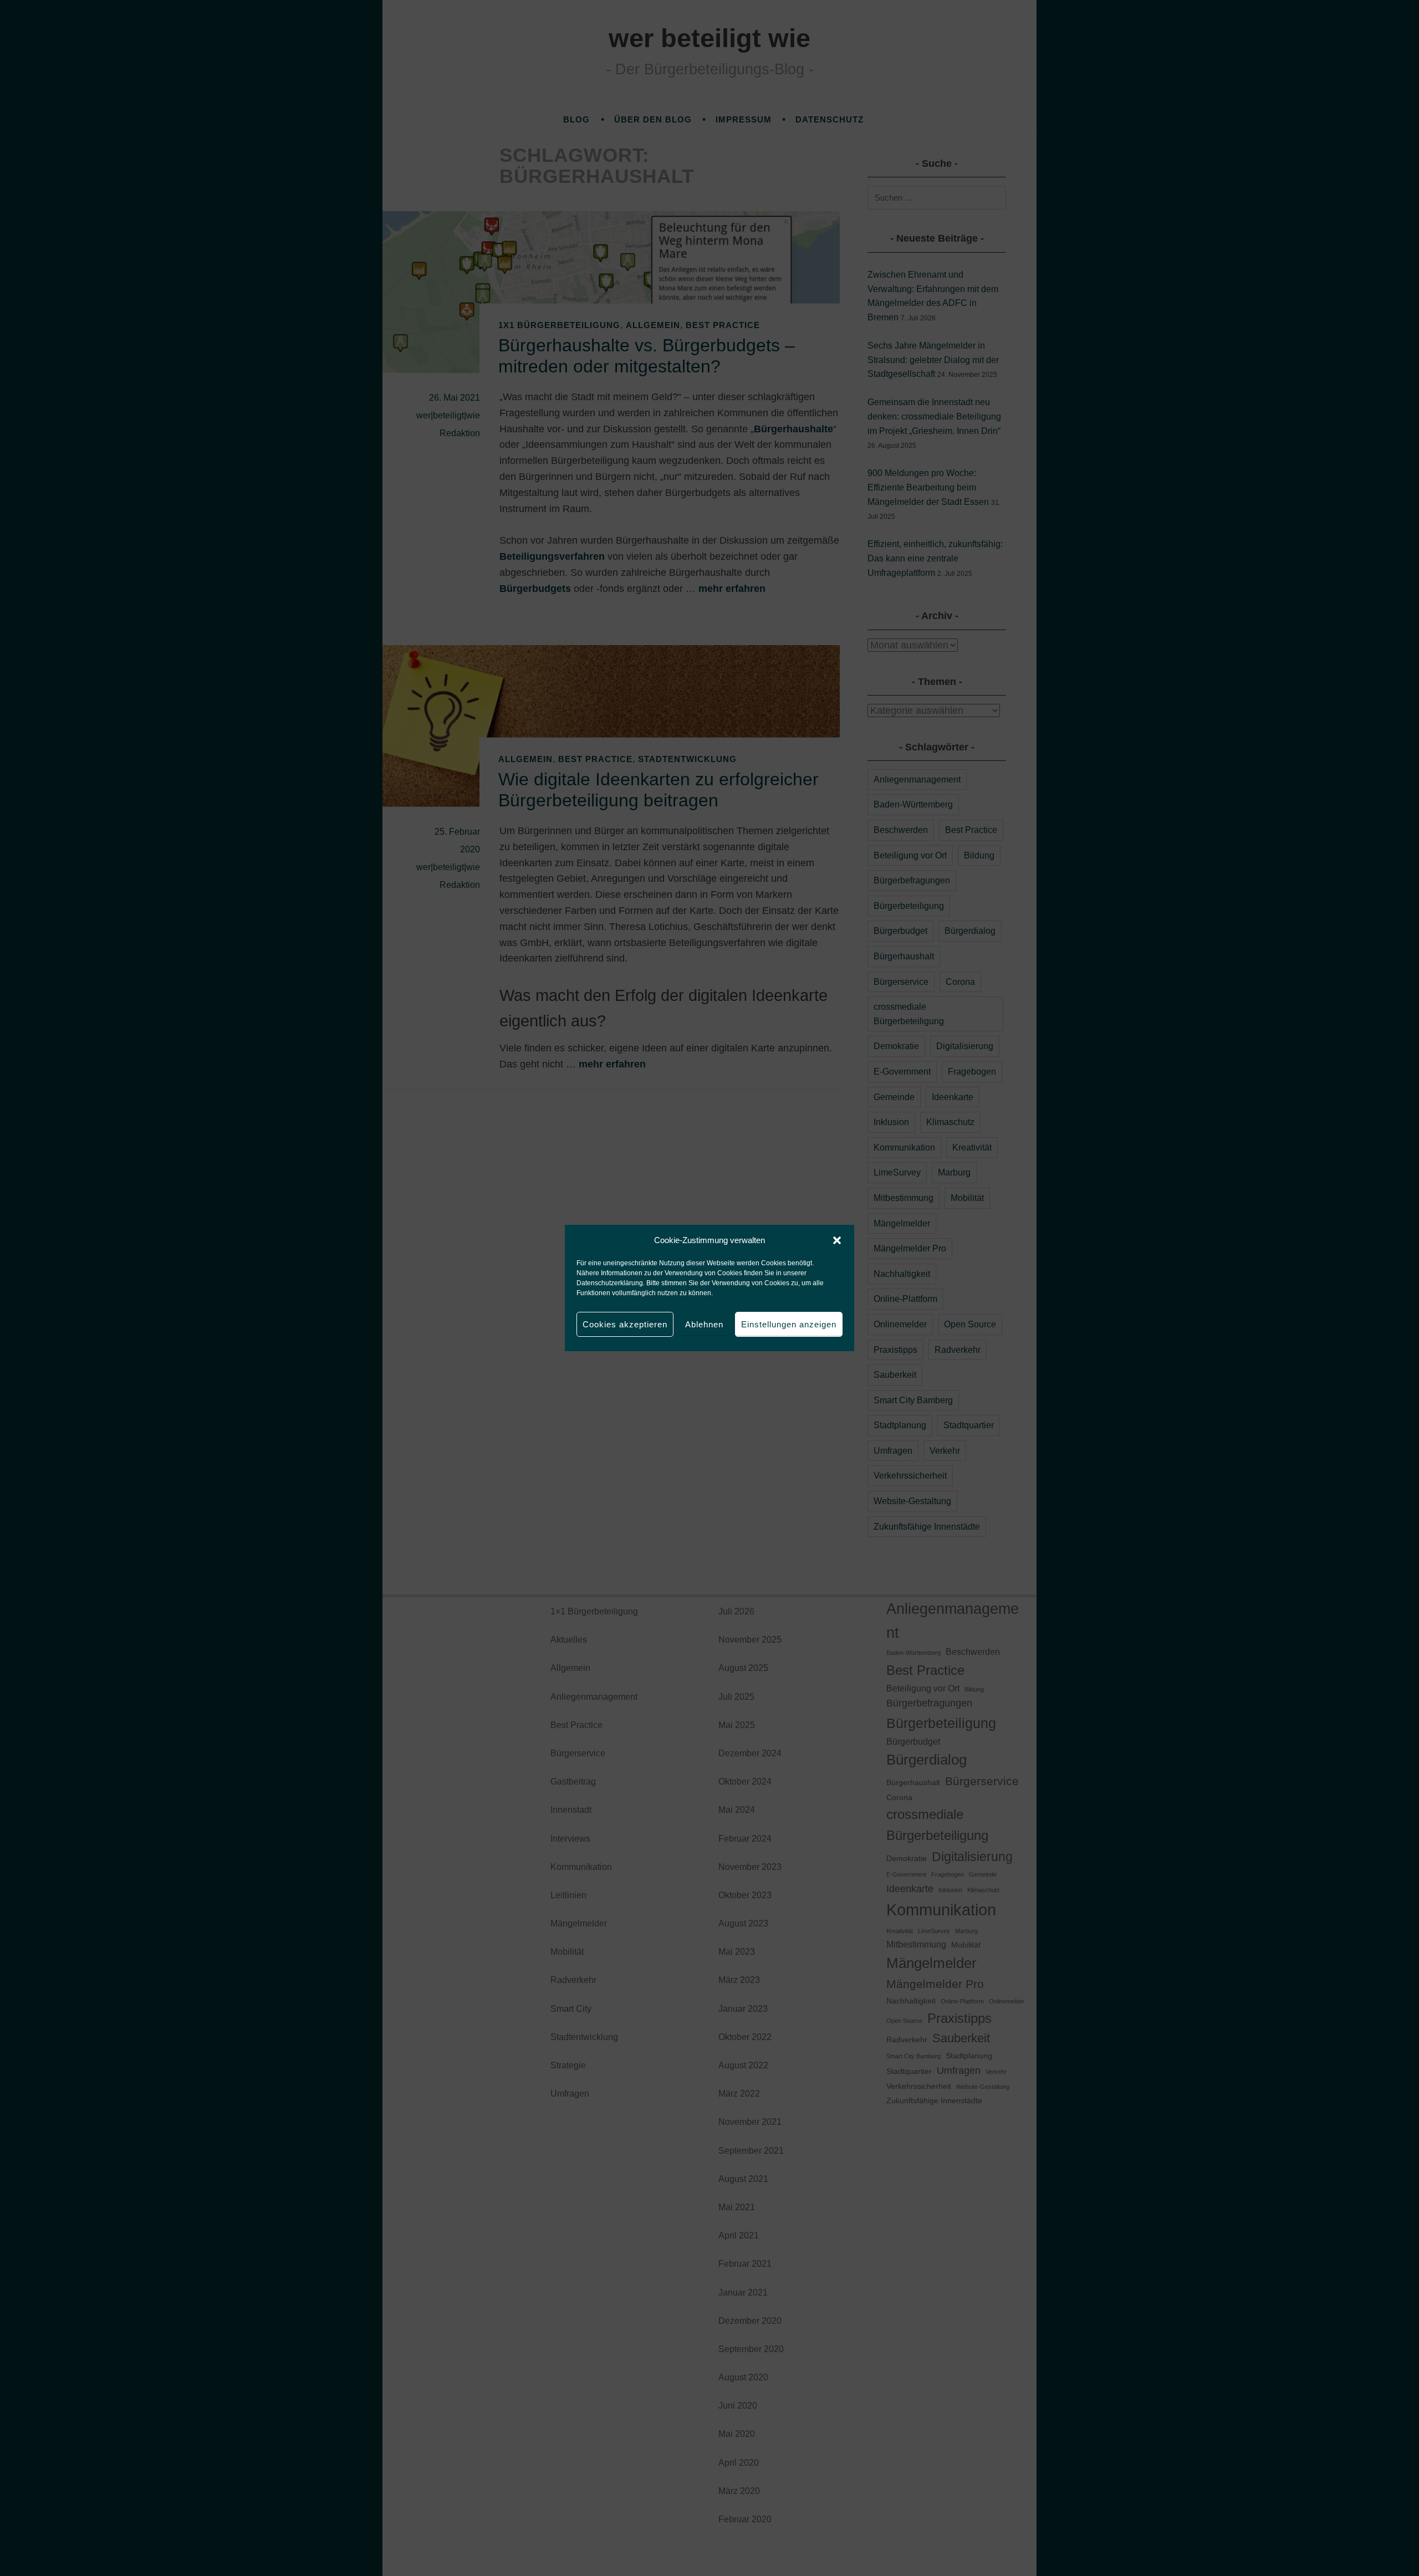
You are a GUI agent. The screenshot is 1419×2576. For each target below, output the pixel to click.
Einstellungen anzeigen (789, 1324)
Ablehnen (704, 1324)
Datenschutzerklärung (610, 1283)
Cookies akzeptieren (625, 1324)
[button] (837, 1240)
